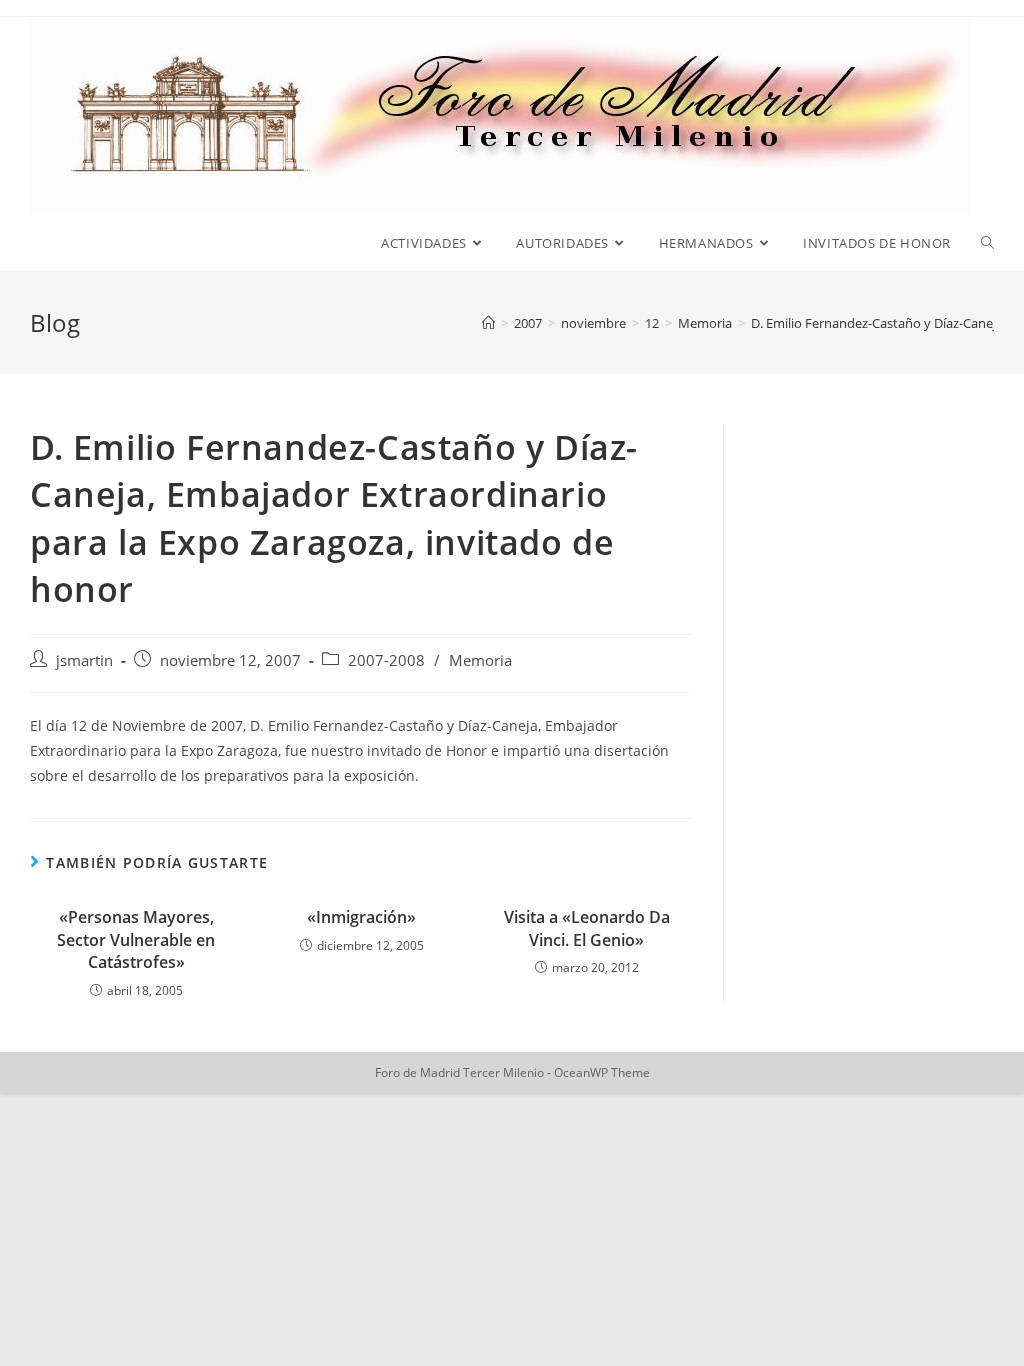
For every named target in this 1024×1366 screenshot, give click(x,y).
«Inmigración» (361, 917)
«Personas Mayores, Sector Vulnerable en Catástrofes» (136, 939)
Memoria (480, 660)
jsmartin (84, 660)
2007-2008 (386, 660)
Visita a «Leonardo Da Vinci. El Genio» (587, 928)
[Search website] (987, 243)
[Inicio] (488, 323)
